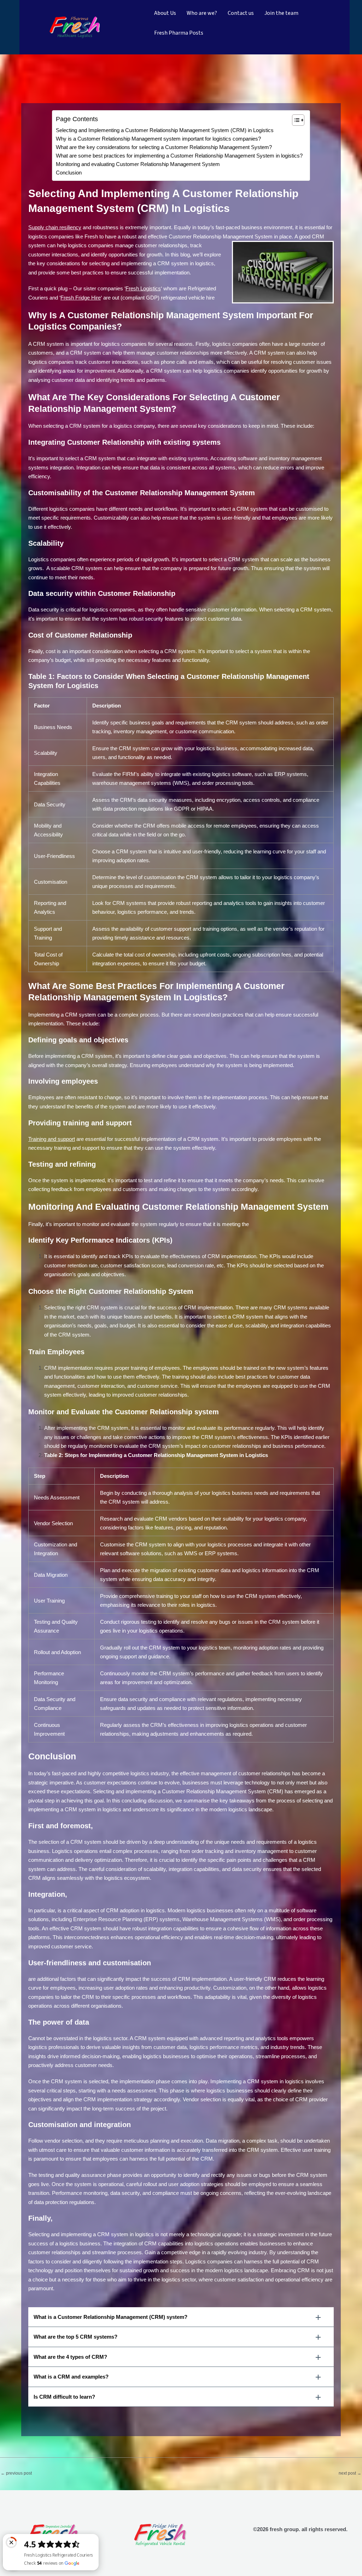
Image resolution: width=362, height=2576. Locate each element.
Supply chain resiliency (55, 227)
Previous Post (16, 2473)
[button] (181, 2317)
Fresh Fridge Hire (81, 298)
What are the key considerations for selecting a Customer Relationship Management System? (164, 147)
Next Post (350, 2473)
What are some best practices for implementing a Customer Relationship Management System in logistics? (179, 156)
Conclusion (69, 173)
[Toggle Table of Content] (295, 120)
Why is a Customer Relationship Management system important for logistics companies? (158, 139)
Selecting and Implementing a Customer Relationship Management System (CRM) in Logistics (165, 130)
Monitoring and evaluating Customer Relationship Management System (138, 164)
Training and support (52, 1139)
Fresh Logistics (143, 288)
